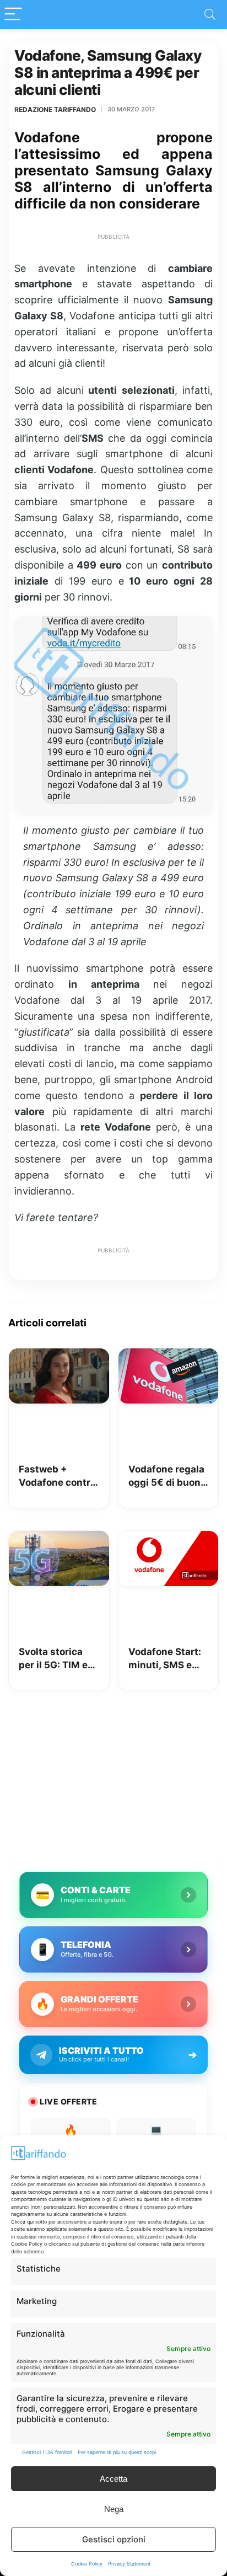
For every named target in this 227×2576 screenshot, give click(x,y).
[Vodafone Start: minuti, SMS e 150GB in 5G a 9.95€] (169, 1539)
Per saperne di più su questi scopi (117, 2452)
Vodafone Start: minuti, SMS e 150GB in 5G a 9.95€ (165, 1659)
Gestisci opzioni (114, 2539)
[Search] (210, 15)
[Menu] (13, 15)
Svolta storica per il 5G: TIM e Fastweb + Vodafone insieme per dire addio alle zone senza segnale (56, 1659)
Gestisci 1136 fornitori (47, 2452)
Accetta (113, 2479)
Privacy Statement (129, 2564)
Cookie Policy (87, 2564)
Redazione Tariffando (55, 109)
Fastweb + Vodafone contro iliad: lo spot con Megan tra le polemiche (57, 1477)
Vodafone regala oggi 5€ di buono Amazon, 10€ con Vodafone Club (168, 1477)
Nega (114, 2509)
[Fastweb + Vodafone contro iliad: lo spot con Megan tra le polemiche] (59, 1356)
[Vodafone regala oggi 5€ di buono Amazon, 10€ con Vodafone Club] (169, 1356)
